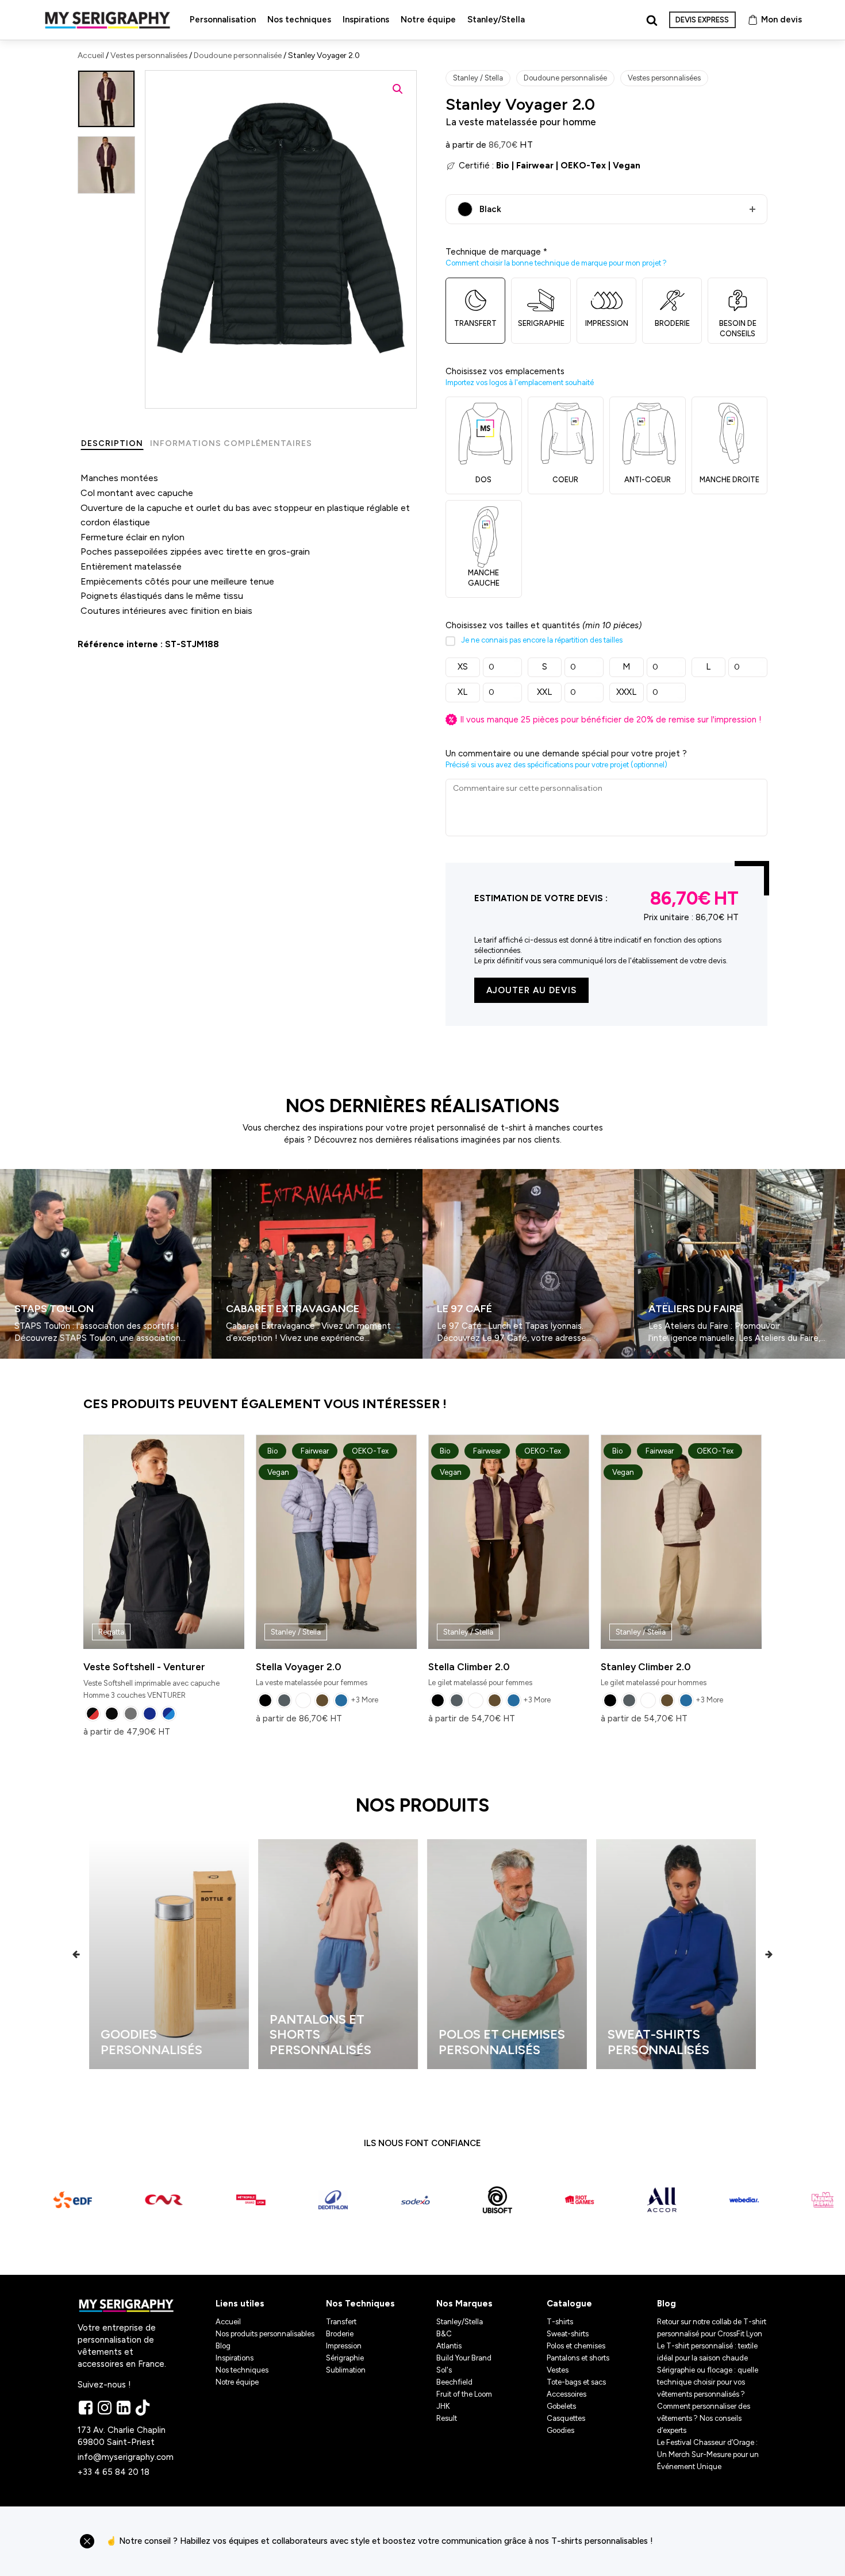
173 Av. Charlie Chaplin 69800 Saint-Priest (123, 2436)
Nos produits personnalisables (265, 2334)
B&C (444, 2334)
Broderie (340, 2334)
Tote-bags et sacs (576, 2382)
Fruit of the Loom (464, 2394)
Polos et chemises (576, 2346)
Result (447, 2418)
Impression (344, 2346)
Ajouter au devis (531, 990)
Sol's (444, 2370)
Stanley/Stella (496, 20)
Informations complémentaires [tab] (231, 443)
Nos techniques (299, 20)
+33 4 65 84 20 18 (114, 2472)
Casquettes (566, 2418)
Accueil (91, 55)
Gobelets (561, 2406)
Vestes (558, 2370)
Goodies (560, 2430)
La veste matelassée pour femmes (322, 1567)
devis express (702, 20)
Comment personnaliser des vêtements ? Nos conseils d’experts (704, 2418)
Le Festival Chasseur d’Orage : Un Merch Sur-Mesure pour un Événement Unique (708, 2454)
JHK (443, 2406)
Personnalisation (223, 20)
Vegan (627, 166)
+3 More (364, 1700)
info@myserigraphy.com (126, 2457)
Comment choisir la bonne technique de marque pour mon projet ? (556, 263)
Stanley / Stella (478, 78)
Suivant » (34, 1363)
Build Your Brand (464, 2358)
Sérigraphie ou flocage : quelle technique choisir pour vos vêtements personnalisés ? (708, 2382)
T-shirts (560, 2322)
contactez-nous (715, 2541)
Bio (503, 166)
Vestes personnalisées (149, 55)
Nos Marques (464, 2304)
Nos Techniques (360, 2304)
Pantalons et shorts (578, 2358)
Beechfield (454, 2382)
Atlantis (449, 2346)
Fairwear (535, 166)
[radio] (93, 1714)
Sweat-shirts (568, 2334)
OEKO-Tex (583, 166)
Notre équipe (428, 20)
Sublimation (346, 2370)
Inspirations (366, 20)
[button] (398, 89)
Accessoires (566, 2394)
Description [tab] (112, 443)
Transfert (341, 2322)
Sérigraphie (345, 2358)
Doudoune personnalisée (238, 55)
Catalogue (569, 2304)
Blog (223, 2346)
